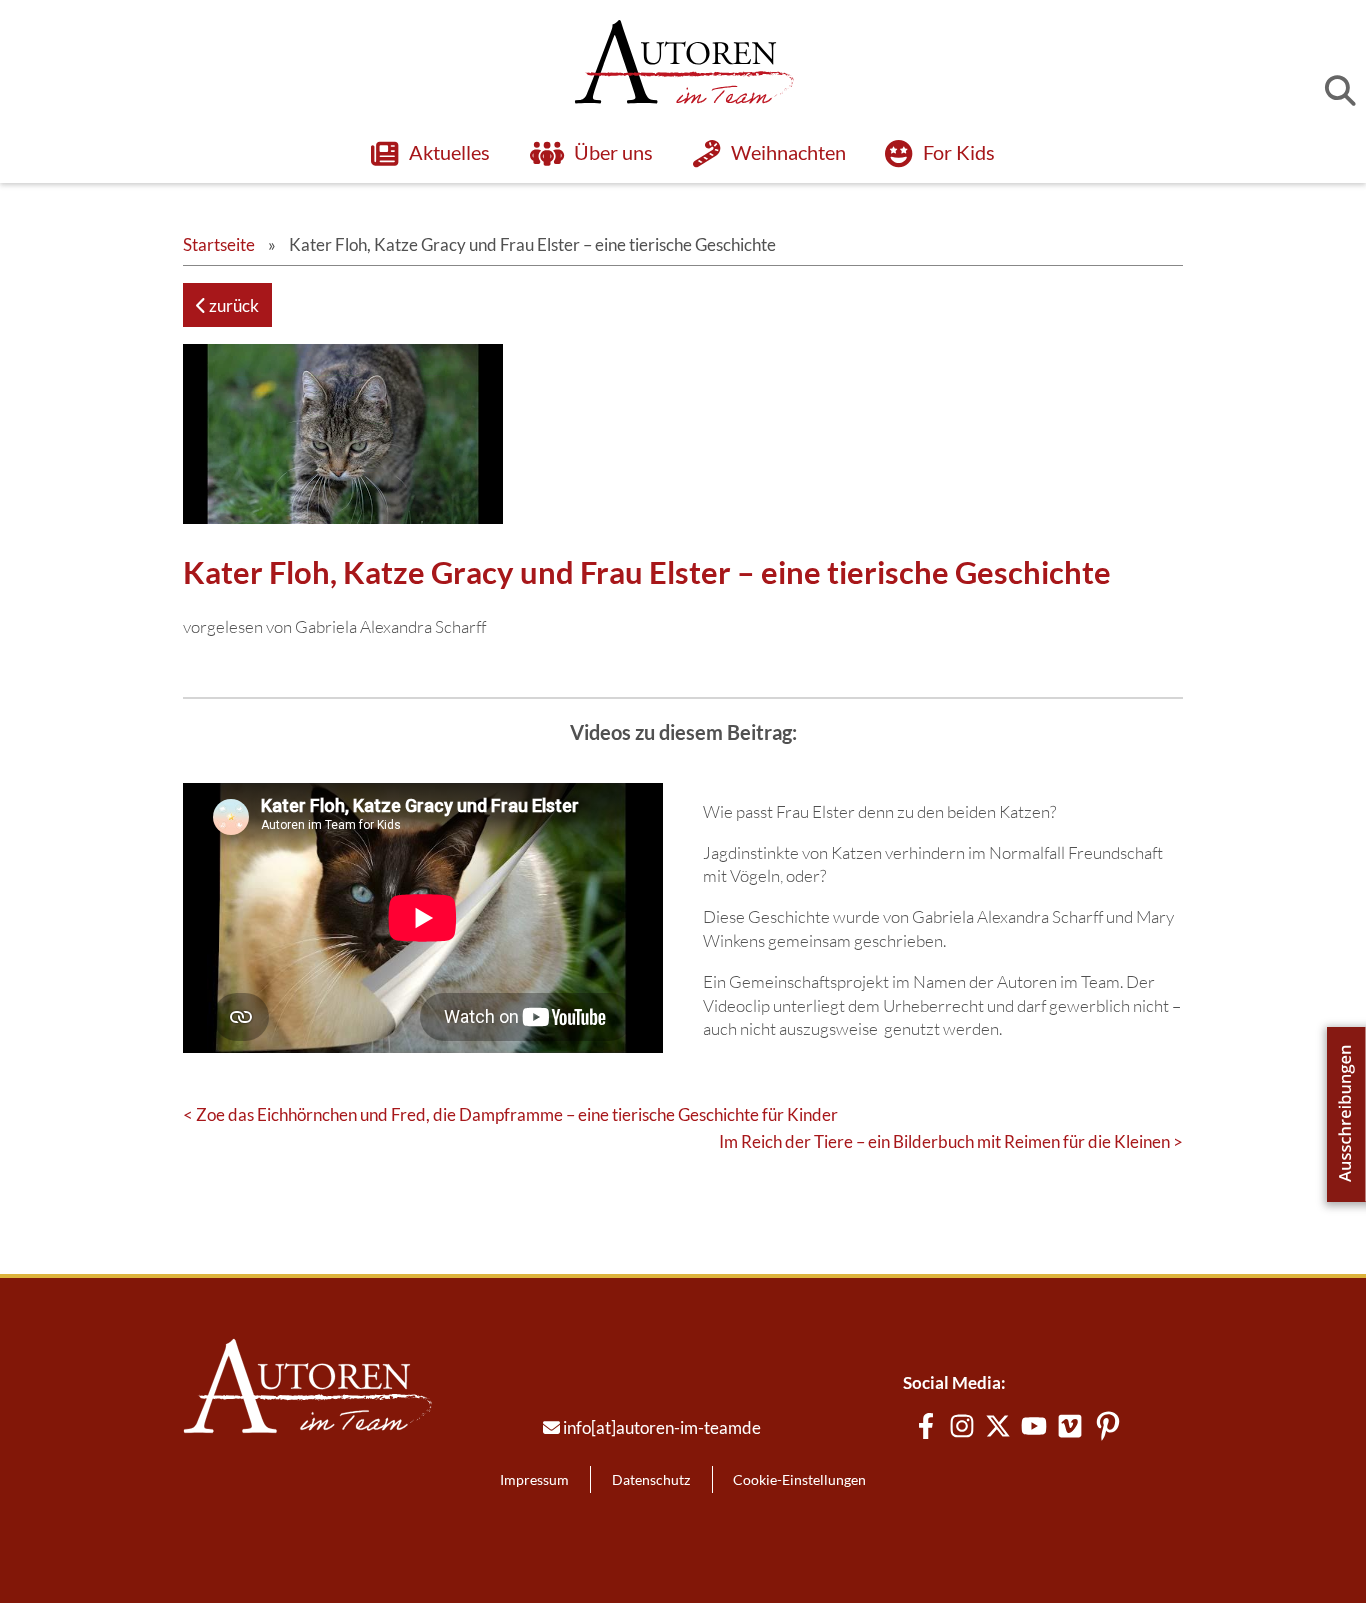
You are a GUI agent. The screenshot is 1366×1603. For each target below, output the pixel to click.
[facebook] (926, 1426)
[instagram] (962, 1426)
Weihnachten (787, 152)
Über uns (613, 152)
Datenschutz (651, 1479)
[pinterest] (1108, 1426)
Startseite (219, 244)
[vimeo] (1070, 1426)
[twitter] (998, 1426)
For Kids (958, 152)
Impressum (534, 1479)
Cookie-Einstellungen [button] (799, 1479)
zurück (232, 305)
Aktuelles (449, 152)
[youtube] (1034, 1426)
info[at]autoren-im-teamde (662, 1427)
